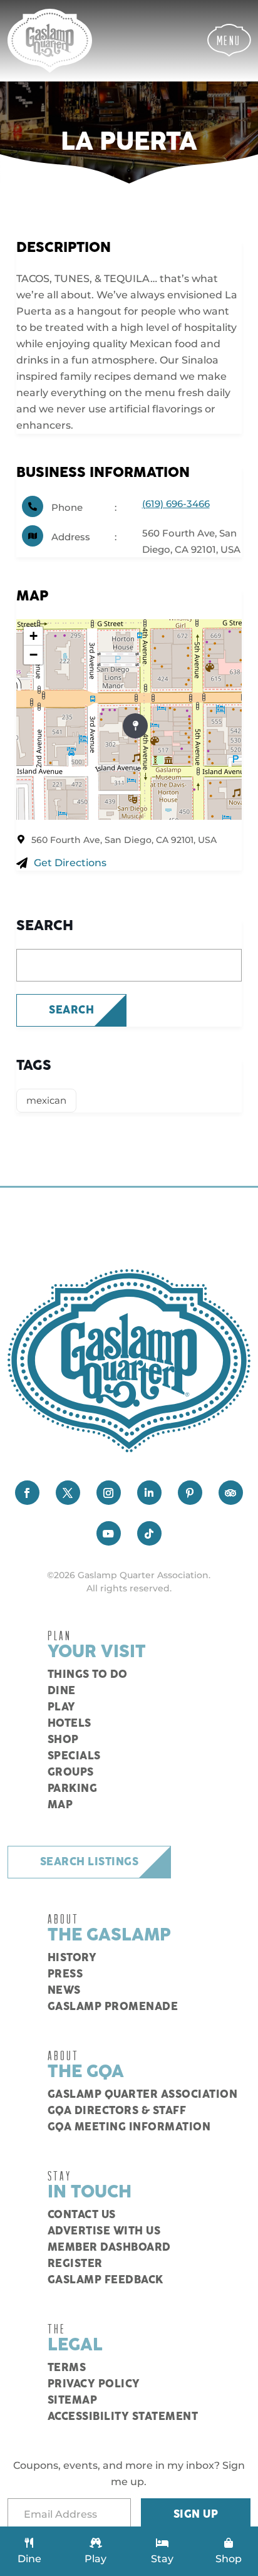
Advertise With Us (104, 2231)
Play (62, 1707)
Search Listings (90, 1862)
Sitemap (73, 2401)
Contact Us (82, 2215)
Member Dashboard (109, 2248)
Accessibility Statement (123, 2417)
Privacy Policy (94, 2384)
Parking (73, 1789)
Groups (71, 1772)
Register (75, 2264)
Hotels (70, 1724)
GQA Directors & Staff (117, 2111)
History (72, 1958)
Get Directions (70, 863)
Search (71, 1010)
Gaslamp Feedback (106, 2280)
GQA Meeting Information (129, 2127)
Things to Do (88, 1675)
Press (65, 1974)
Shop (63, 1740)
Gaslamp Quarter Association (143, 2095)
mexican (46, 1100)
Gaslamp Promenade (113, 2007)
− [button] (34, 655)
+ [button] (34, 636)
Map (60, 1805)
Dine (62, 1691)
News (64, 1991)
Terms (67, 2368)
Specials (74, 1756)
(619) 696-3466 (176, 504)
